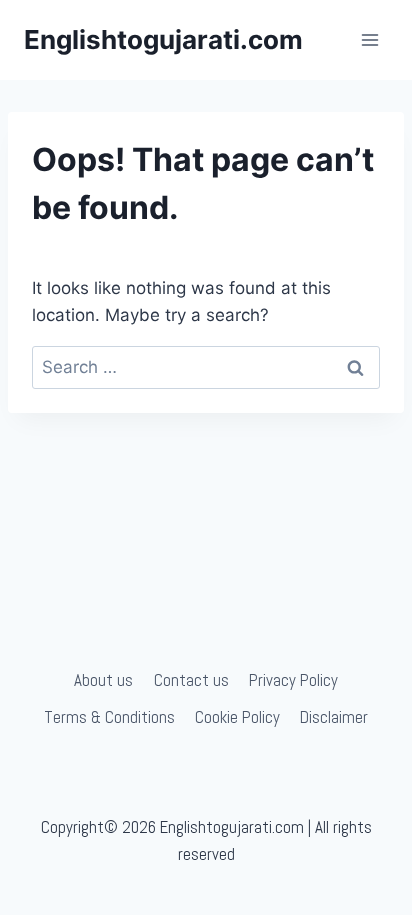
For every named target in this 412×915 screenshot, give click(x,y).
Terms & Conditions (109, 717)
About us (103, 680)
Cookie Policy (237, 717)
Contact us (191, 680)
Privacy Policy (293, 680)
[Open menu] (369, 39)
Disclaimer (334, 717)
